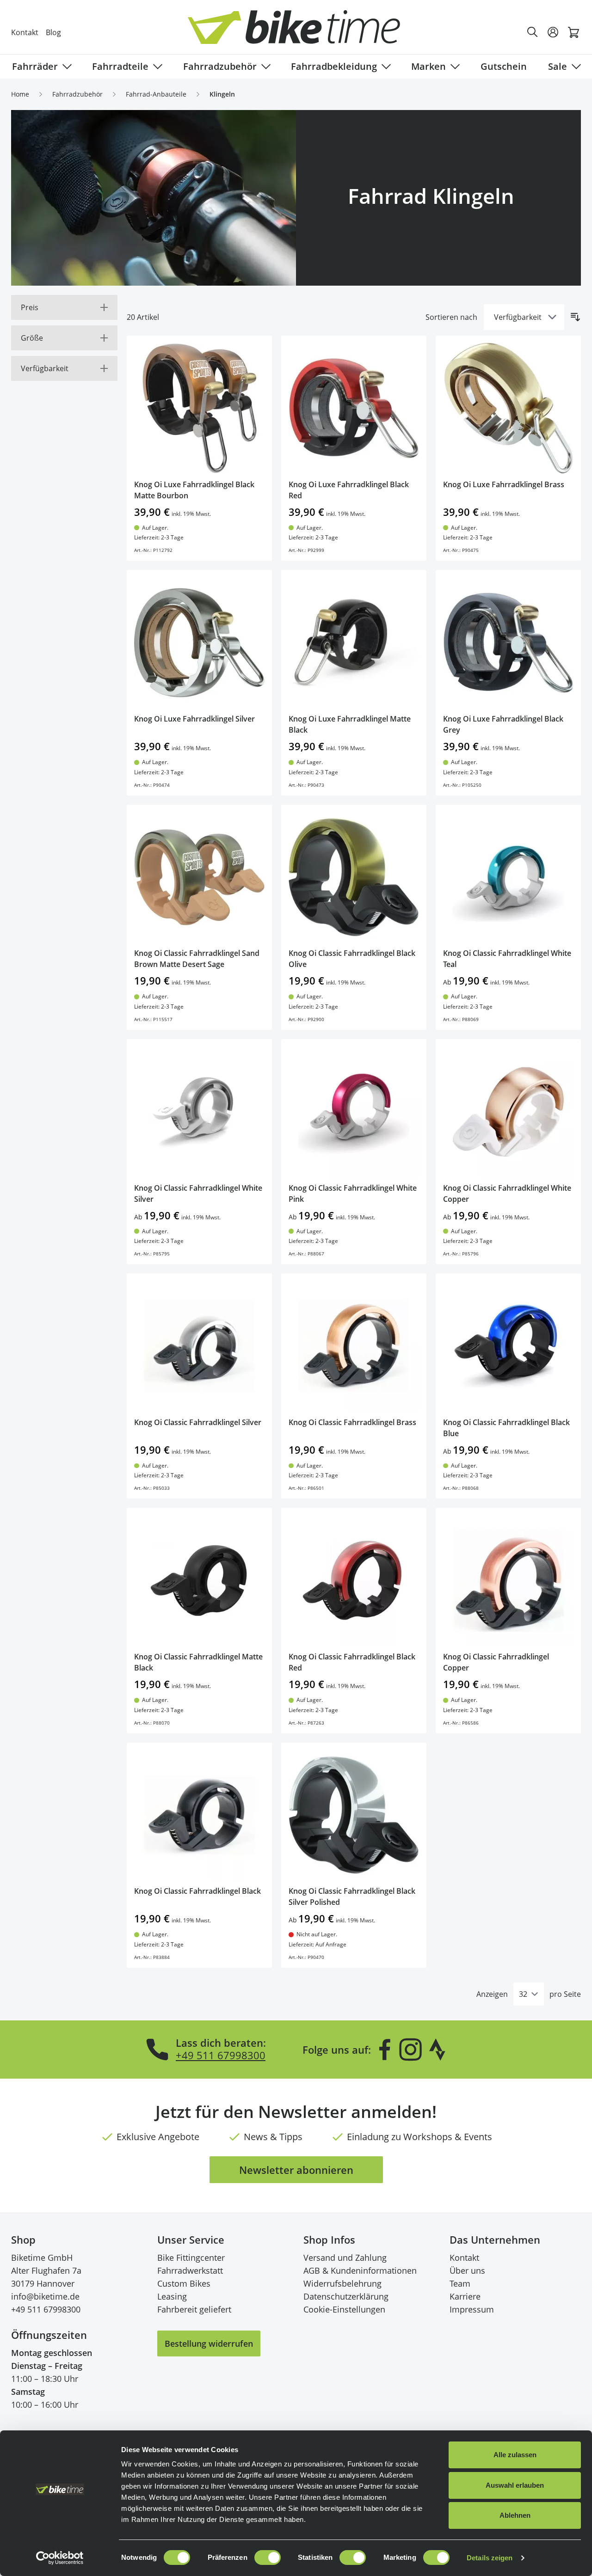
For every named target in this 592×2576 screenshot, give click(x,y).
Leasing (172, 2296)
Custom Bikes (184, 2283)
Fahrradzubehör (220, 66)
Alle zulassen (515, 2455)
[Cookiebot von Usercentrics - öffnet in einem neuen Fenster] (60, 2558)
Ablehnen (515, 2515)
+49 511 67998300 (221, 2055)
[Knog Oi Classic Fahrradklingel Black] (199, 1815)
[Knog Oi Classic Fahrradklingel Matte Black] (199, 1580)
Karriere (465, 2296)
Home (20, 94)
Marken (429, 66)
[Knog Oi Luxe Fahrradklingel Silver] (199, 642)
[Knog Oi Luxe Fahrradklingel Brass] (508, 408)
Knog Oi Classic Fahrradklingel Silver (198, 1422)
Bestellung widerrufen (209, 2343)
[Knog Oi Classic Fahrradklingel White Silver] (199, 1112)
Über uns (467, 2270)
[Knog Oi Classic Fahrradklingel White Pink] (354, 1112)
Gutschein (504, 66)
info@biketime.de (45, 2296)
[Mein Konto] (553, 32)
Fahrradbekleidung (334, 66)
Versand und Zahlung (345, 2258)
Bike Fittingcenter (191, 2258)
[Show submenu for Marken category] (453, 67)
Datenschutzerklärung (346, 2296)
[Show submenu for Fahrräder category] (65, 67)
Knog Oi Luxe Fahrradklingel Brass (504, 484)
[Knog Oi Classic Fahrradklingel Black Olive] (354, 877)
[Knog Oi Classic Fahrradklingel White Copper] (508, 1112)
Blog (53, 32)
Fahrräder (35, 66)
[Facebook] (385, 2050)
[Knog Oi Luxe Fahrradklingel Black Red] (354, 408)
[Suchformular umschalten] (533, 32)
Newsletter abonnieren (296, 2170)
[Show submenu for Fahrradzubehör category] (264, 67)
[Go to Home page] (302, 32)
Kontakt (25, 32)
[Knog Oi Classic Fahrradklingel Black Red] (354, 1580)
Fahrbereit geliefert (194, 2309)
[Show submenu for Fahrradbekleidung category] (384, 67)
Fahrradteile (120, 66)
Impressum (472, 2309)
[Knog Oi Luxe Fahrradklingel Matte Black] (354, 642)
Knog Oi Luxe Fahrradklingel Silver (194, 719)
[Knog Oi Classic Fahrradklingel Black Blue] (508, 1346)
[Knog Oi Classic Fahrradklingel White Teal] (508, 877)
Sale (558, 66)
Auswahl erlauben (515, 2485)
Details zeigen (490, 2558)
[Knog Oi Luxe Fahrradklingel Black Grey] (508, 642)
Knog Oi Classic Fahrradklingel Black (197, 1891)
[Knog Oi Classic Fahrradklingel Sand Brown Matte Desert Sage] (199, 877)
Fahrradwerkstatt (190, 2270)
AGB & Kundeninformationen (360, 2270)
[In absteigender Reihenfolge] (575, 317)
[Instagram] (410, 2050)
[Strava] (438, 2050)
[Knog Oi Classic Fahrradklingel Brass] (354, 1346)
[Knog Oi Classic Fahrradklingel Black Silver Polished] (354, 1815)
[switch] (268, 2558)
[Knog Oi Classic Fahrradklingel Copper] (508, 1580)
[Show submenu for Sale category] (574, 67)
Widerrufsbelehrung (342, 2283)
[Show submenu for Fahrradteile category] (156, 67)
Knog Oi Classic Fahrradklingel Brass (352, 1422)
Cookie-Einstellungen (344, 2309)
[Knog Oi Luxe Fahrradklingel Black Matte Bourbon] (199, 408)
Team (460, 2283)
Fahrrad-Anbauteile (156, 94)
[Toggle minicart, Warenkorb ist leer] (573, 32)
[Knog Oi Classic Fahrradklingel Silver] (199, 1346)
